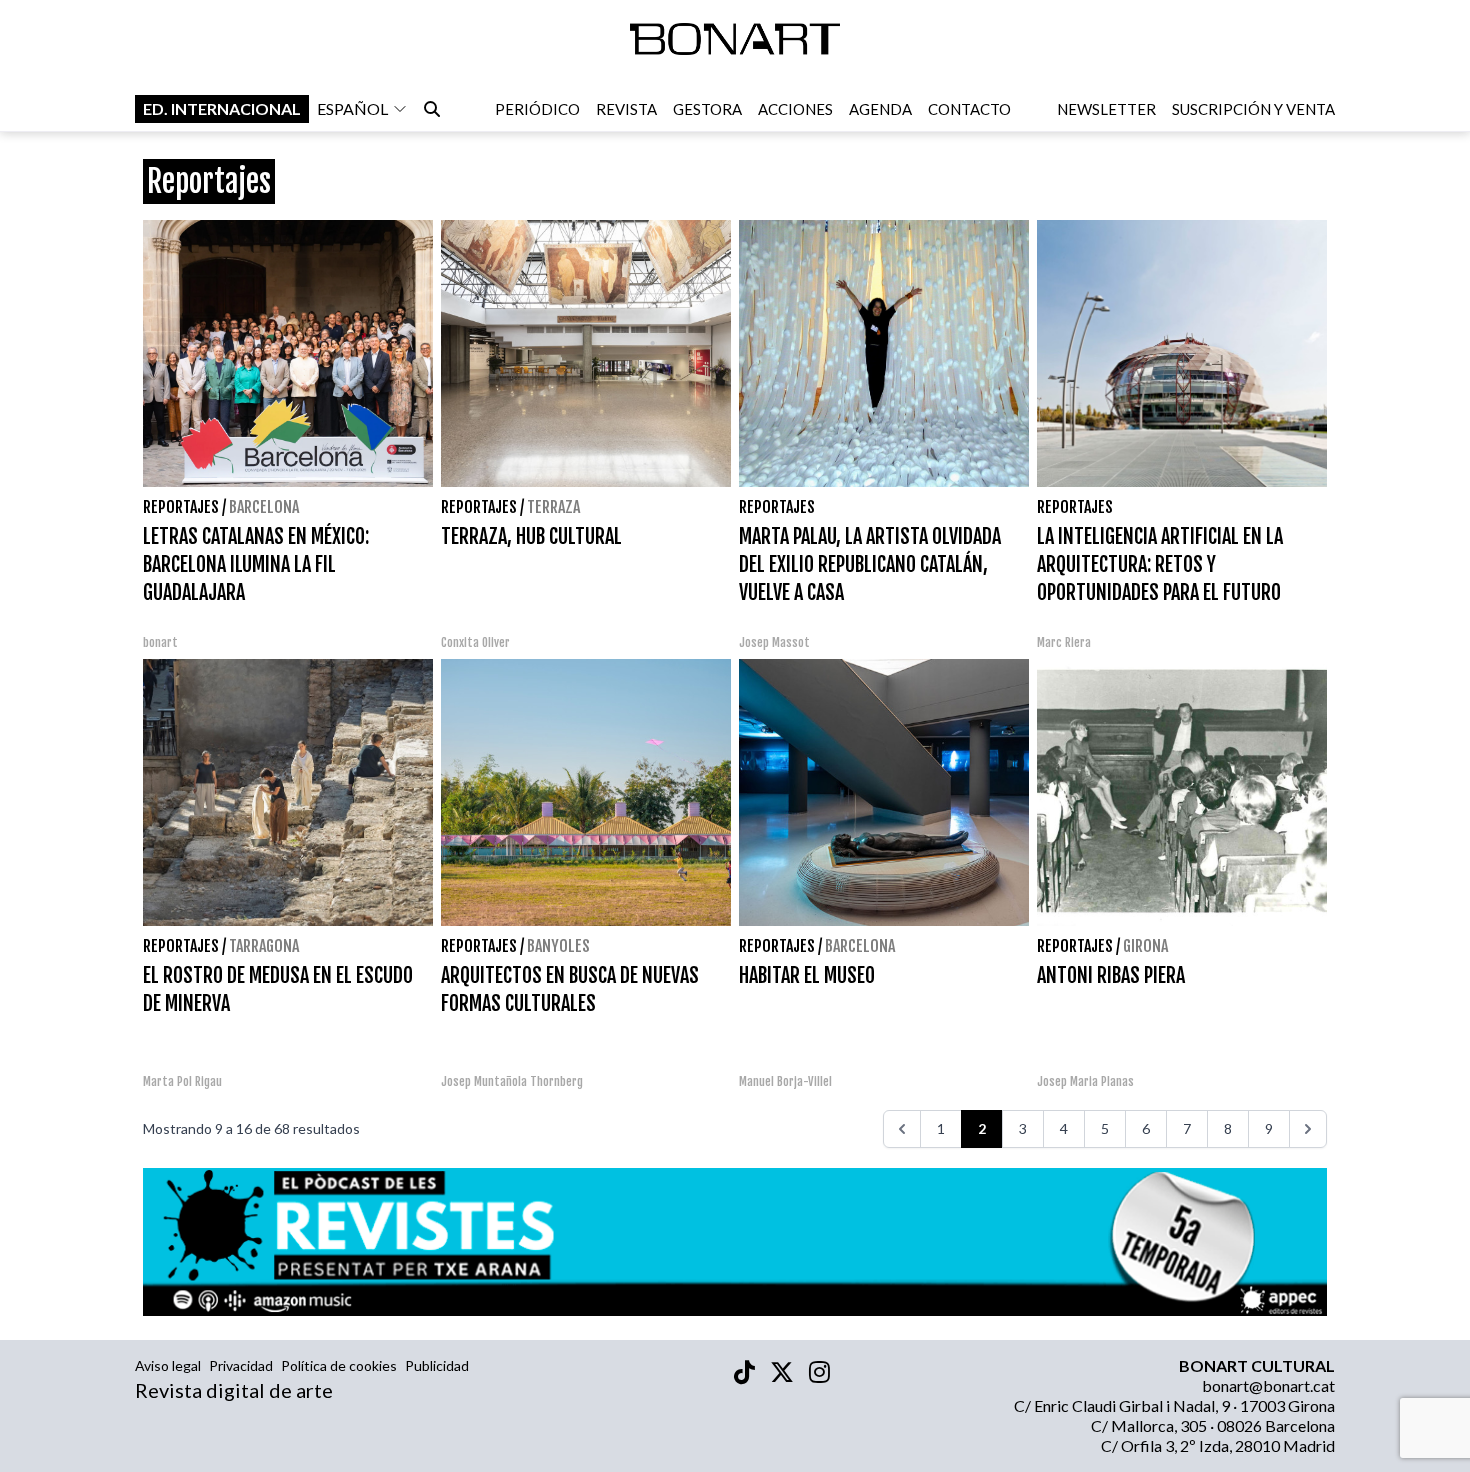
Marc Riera (1064, 642)
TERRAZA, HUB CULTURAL (531, 536)
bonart (160, 642)
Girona (1145, 946)
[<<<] (902, 1129)
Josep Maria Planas (1085, 1081)
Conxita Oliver (475, 642)
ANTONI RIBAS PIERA (1111, 975)
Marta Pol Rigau (182, 1081)
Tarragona (264, 946)
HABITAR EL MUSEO (807, 975)
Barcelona (264, 507)
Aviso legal (168, 1365)
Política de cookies (339, 1365)
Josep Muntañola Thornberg (512, 1081)
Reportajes (181, 507)
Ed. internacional (222, 108)
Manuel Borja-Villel (785, 1081)
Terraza (553, 507)
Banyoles (558, 946)
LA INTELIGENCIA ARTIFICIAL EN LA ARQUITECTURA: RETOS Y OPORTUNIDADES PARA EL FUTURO (1160, 564)
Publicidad (437, 1365)
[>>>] (1308, 1129)
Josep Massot (774, 642)
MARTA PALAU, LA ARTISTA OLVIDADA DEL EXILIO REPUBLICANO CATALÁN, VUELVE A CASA (870, 564)
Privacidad (241, 1365)
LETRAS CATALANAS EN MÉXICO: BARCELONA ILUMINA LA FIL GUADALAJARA (256, 564)
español (352, 108)
